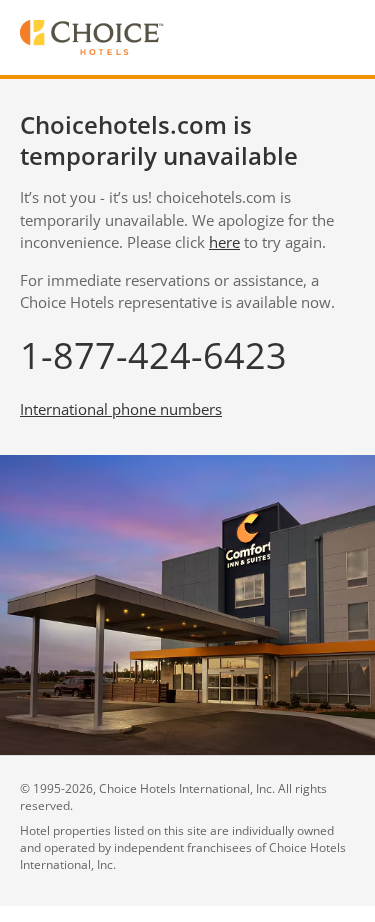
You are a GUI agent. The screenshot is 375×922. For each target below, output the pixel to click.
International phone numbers (121, 409)
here (224, 242)
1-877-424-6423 (153, 355)
